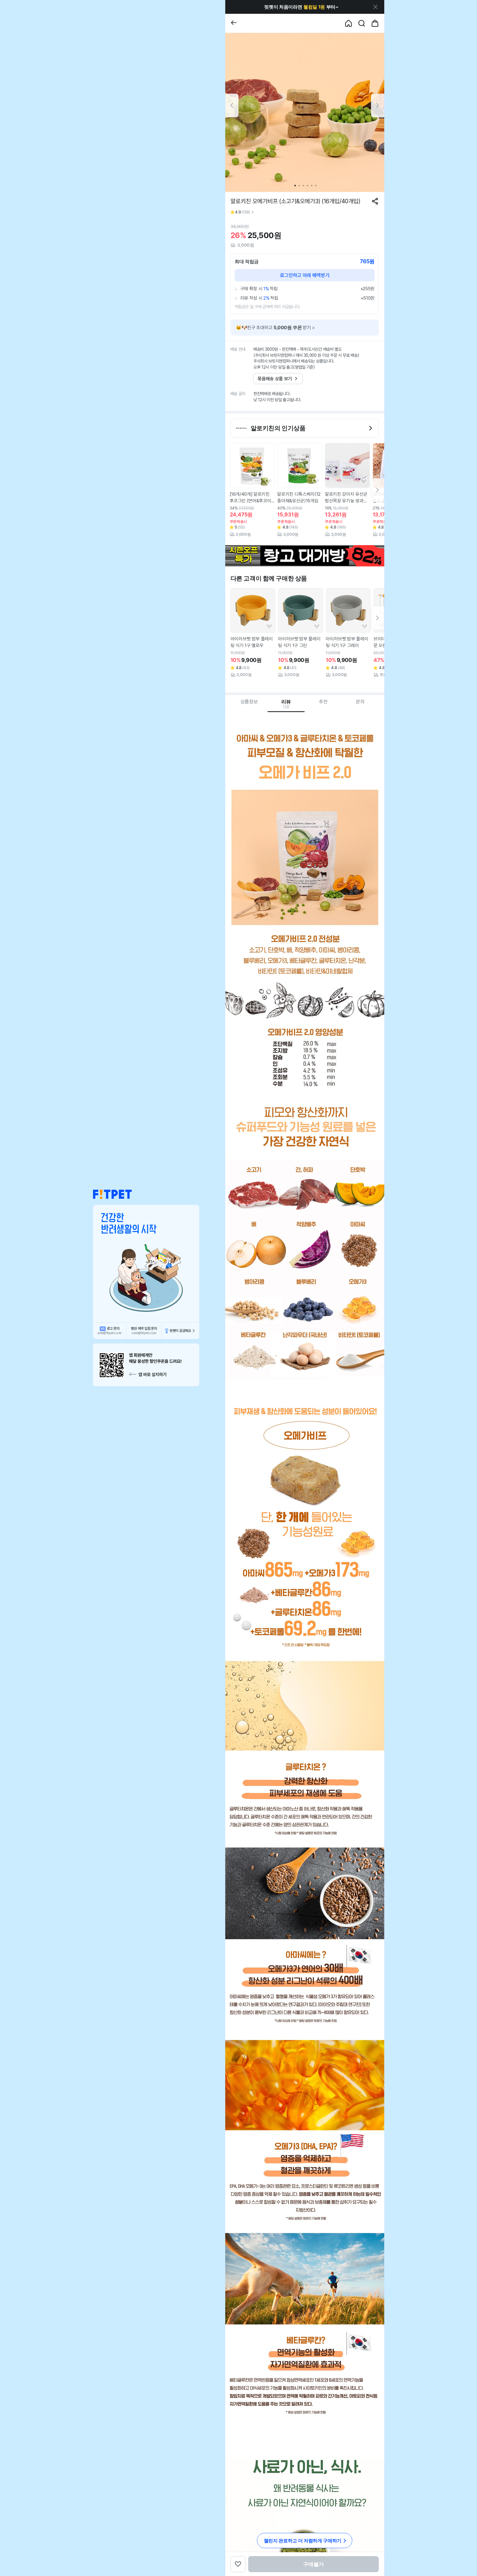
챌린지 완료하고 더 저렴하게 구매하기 (303, 2541)
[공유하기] (375, 201)
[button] (112, 1195)
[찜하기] (268, 482)
